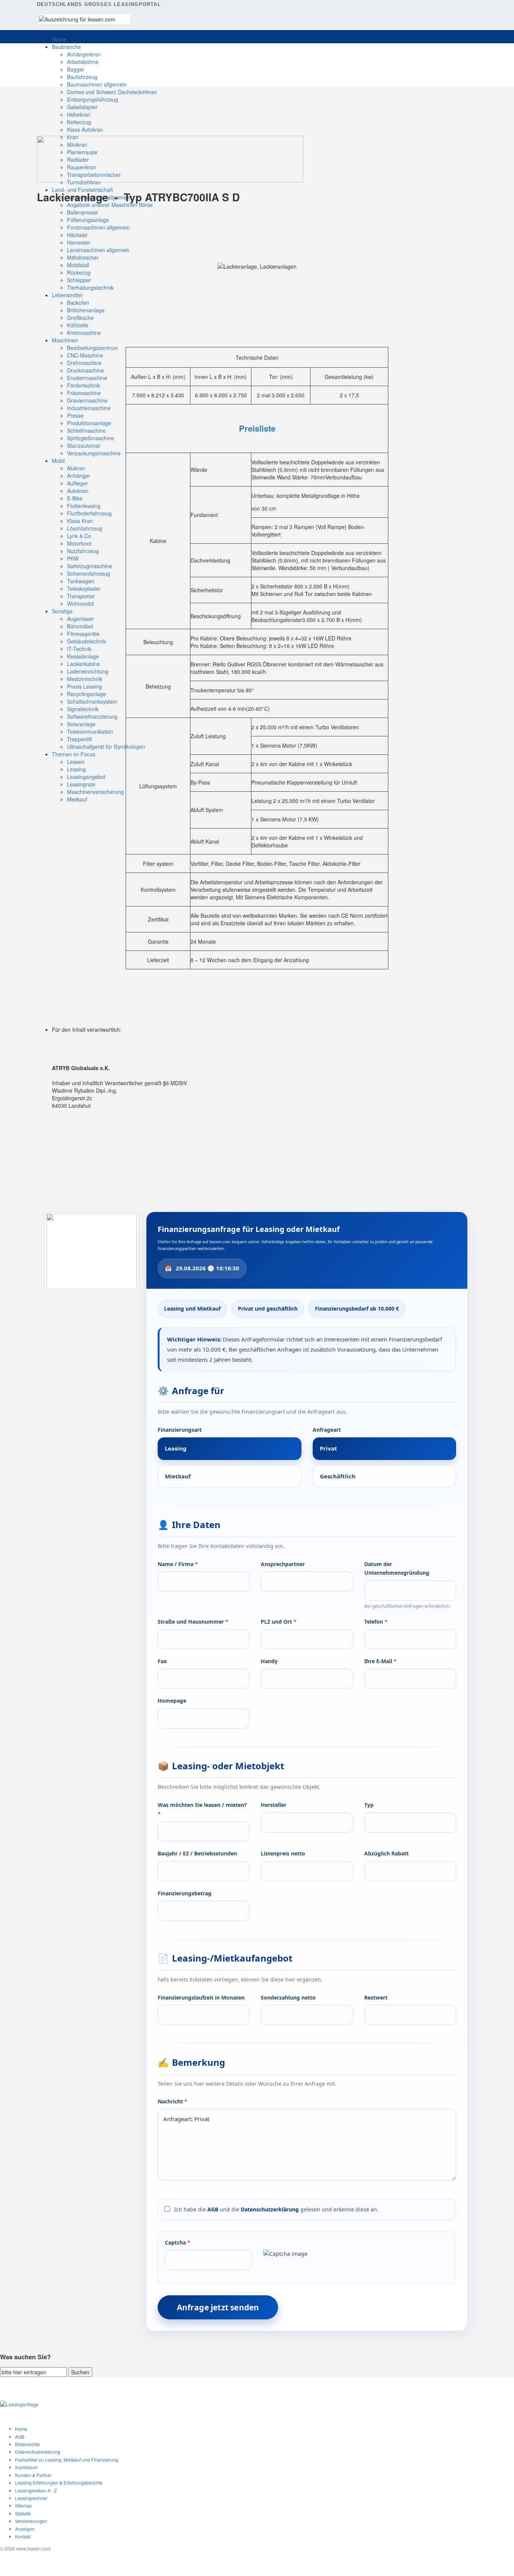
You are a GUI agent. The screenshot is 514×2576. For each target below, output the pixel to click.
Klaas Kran (80, 521)
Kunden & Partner (33, 2475)
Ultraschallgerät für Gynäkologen (106, 747)
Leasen (76, 762)
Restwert (376, 1997)
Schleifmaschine (86, 430)
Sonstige (62, 611)
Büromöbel (80, 626)
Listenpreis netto (283, 1853)
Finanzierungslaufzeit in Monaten (201, 1997)
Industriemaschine (89, 408)
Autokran (78, 491)
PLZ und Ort (279, 1622)
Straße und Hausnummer (193, 1622)
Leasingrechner (31, 2498)
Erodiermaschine (87, 378)
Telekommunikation (90, 731)
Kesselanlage (83, 656)
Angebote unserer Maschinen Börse (110, 205)
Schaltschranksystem (92, 701)
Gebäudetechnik (87, 641)
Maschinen (65, 340)
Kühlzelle (78, 325)
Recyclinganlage (87, 694)
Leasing (76, 769)
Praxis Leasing (84, 686)
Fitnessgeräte (83, 634)
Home (59, 39)
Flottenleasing (84, 506)
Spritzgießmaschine (90, 438)
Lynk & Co (79, 536)
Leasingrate (81, 784)
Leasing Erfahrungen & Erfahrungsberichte (59, 2482)
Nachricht (173, 2101)
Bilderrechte (27, 2444)
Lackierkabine (84, 664)
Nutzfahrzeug (83, 551)
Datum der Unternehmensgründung (397, 1569)
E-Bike (75, 498)
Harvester (79, 242)
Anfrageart (327, 1430)
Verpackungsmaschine (94, 453)
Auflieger (78, 483)
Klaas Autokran (85, 129)
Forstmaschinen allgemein (98, 227)
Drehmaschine (84, 363)
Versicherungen (31, 2521)
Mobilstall (78, 265)
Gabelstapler (82, 107)
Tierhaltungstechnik (90, 287)
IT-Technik (79, 649)
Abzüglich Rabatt (386, 1853)
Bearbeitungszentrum (93, 348)
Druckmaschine (85, 370)
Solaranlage (81, 724)
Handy (269, 1661)
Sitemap (24, 2505)
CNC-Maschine (85, 355)
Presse (75, 415)
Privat (328, 1448)
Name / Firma (178, 1564)
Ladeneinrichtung (88, 671)
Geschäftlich (338, 1476)
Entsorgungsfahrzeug (93, 99)
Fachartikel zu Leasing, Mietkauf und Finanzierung (67, 2460)
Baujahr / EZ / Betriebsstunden (197, 1853)
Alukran (76, 468)
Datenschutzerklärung (270, 2209)
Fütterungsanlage (88, 220)
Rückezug (79, 272)
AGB (213, 2209)
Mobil (58, 461)
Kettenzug (79, 122)
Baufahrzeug (82, 77)
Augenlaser (81, 619)
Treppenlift (80, 739)
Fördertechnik (84, 385)
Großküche (80, 318)
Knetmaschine (84, 333)
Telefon (376, 1622)
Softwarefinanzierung (92, 716)
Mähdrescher (83, 257)
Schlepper (79, 280)
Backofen (78, 303)
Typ (369, 1805)
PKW (73, 558)
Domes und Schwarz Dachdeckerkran (112, 92)
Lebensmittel (67, 295)
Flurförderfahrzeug (89, 513)
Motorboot (79, 543)
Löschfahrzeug (85, 528)
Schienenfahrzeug (89, 573)
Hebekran (79, 114)
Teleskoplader (84, 588)
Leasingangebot (86, 777)
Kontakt (23, 2536)
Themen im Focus (74, 754)
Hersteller (274, 1805)
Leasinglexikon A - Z (36, 2490)
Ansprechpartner (283, 1564)
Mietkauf (77, 799)
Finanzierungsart (180, 1430)
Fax (162, 1661)
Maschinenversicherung (95, 792)
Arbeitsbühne (83, 62)
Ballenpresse (82, 212)
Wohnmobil (80, 604)
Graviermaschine (87, 400)
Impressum (26, 2467)
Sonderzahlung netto (288, 1997)
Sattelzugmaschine (90, 566)
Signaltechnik (83, 709)
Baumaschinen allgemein (97, 84)
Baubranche (66, 47)
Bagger (76, 69)
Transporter (81, 596)
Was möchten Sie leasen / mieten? (202, 1809)
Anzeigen (25, 2529)
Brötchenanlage (86, 310)
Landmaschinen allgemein (98, 250)
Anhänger (79, 476)
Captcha (178, 2242)
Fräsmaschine (84, 393)
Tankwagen (81, 581)
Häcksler (77, 235)
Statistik (23, 2513)
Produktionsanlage (89, 423)
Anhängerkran (84, 54)
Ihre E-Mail (380, 1661)
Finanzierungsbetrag (185, 1893)
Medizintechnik (85, 679)
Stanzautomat (84, 446)
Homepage (172, 1701)
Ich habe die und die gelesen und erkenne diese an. (276, 2209)
